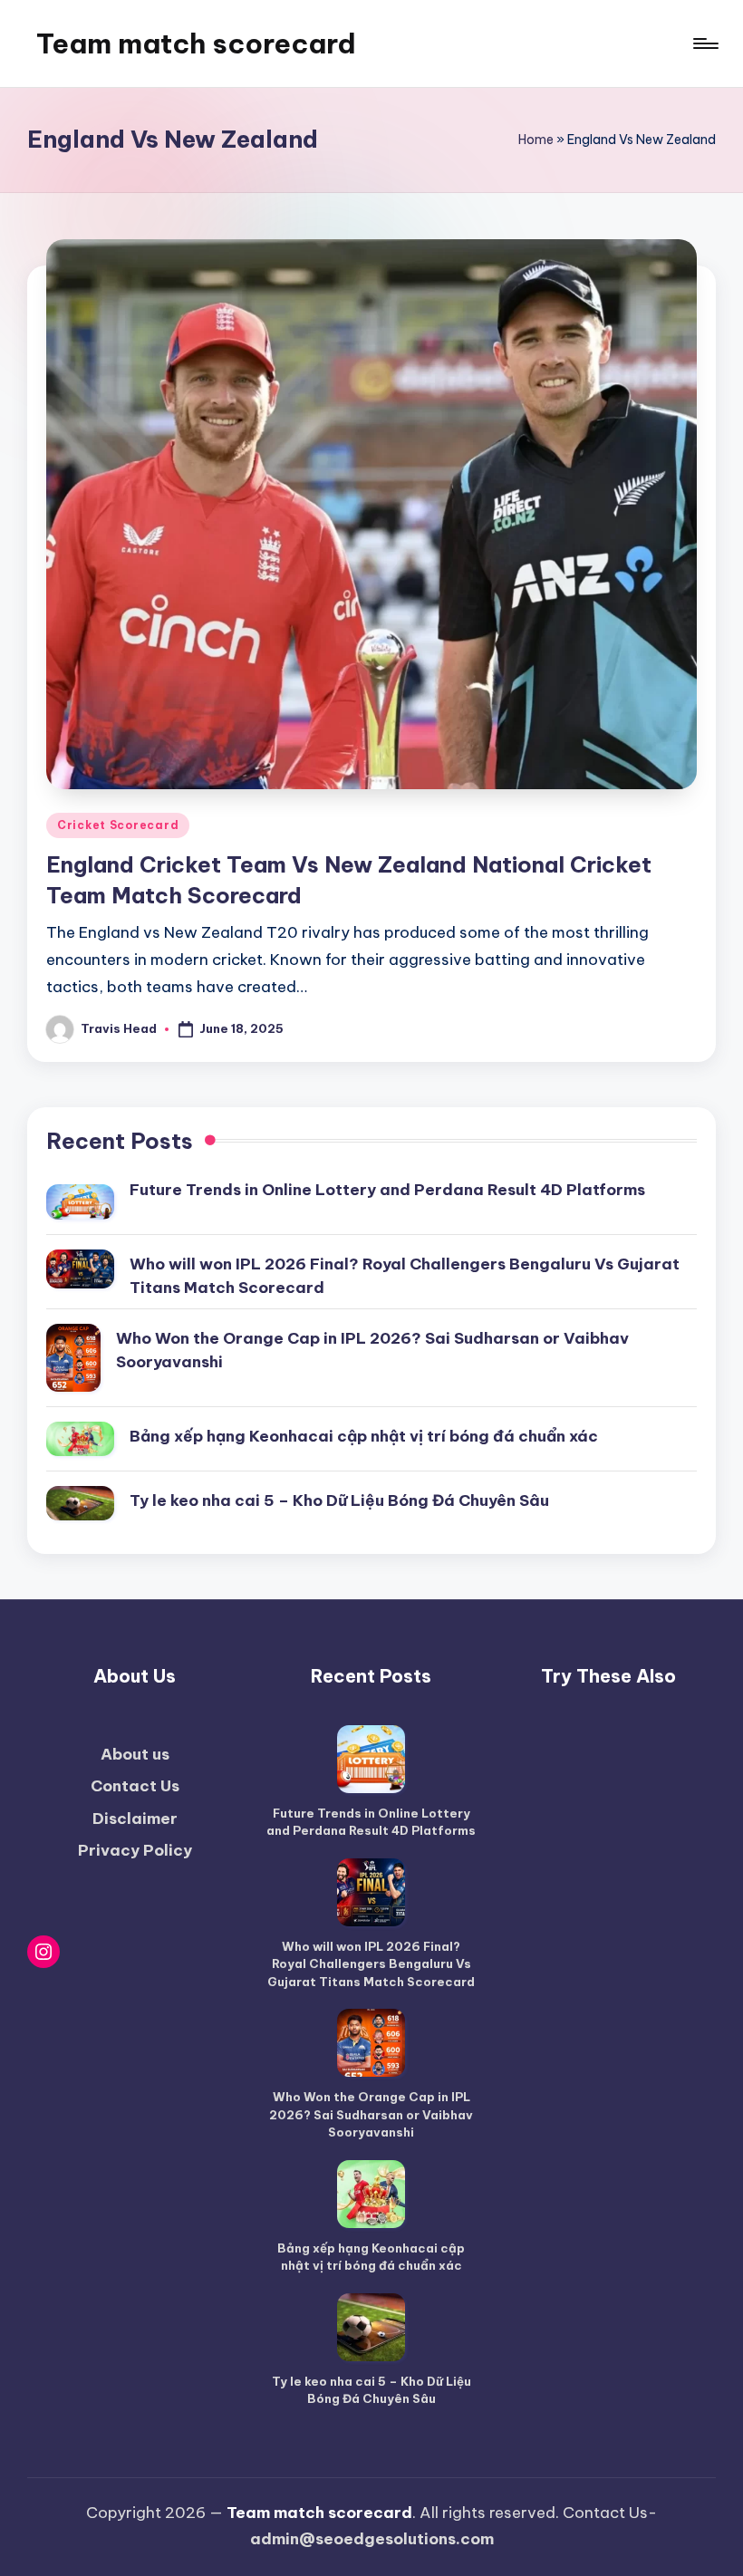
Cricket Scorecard (118, 825)
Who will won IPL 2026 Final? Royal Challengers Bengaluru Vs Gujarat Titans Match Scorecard (405, 1276)
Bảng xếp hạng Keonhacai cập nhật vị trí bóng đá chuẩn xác (364, 1436)
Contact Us (135, 1786)
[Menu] (704, 43)
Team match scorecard (196, 43)
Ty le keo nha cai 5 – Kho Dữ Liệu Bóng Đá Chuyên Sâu (339, 1500)
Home (536, 140)
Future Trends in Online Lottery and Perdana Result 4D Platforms (387, 1190)
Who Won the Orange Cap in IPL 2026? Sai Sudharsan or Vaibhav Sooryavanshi (372, 1350)
